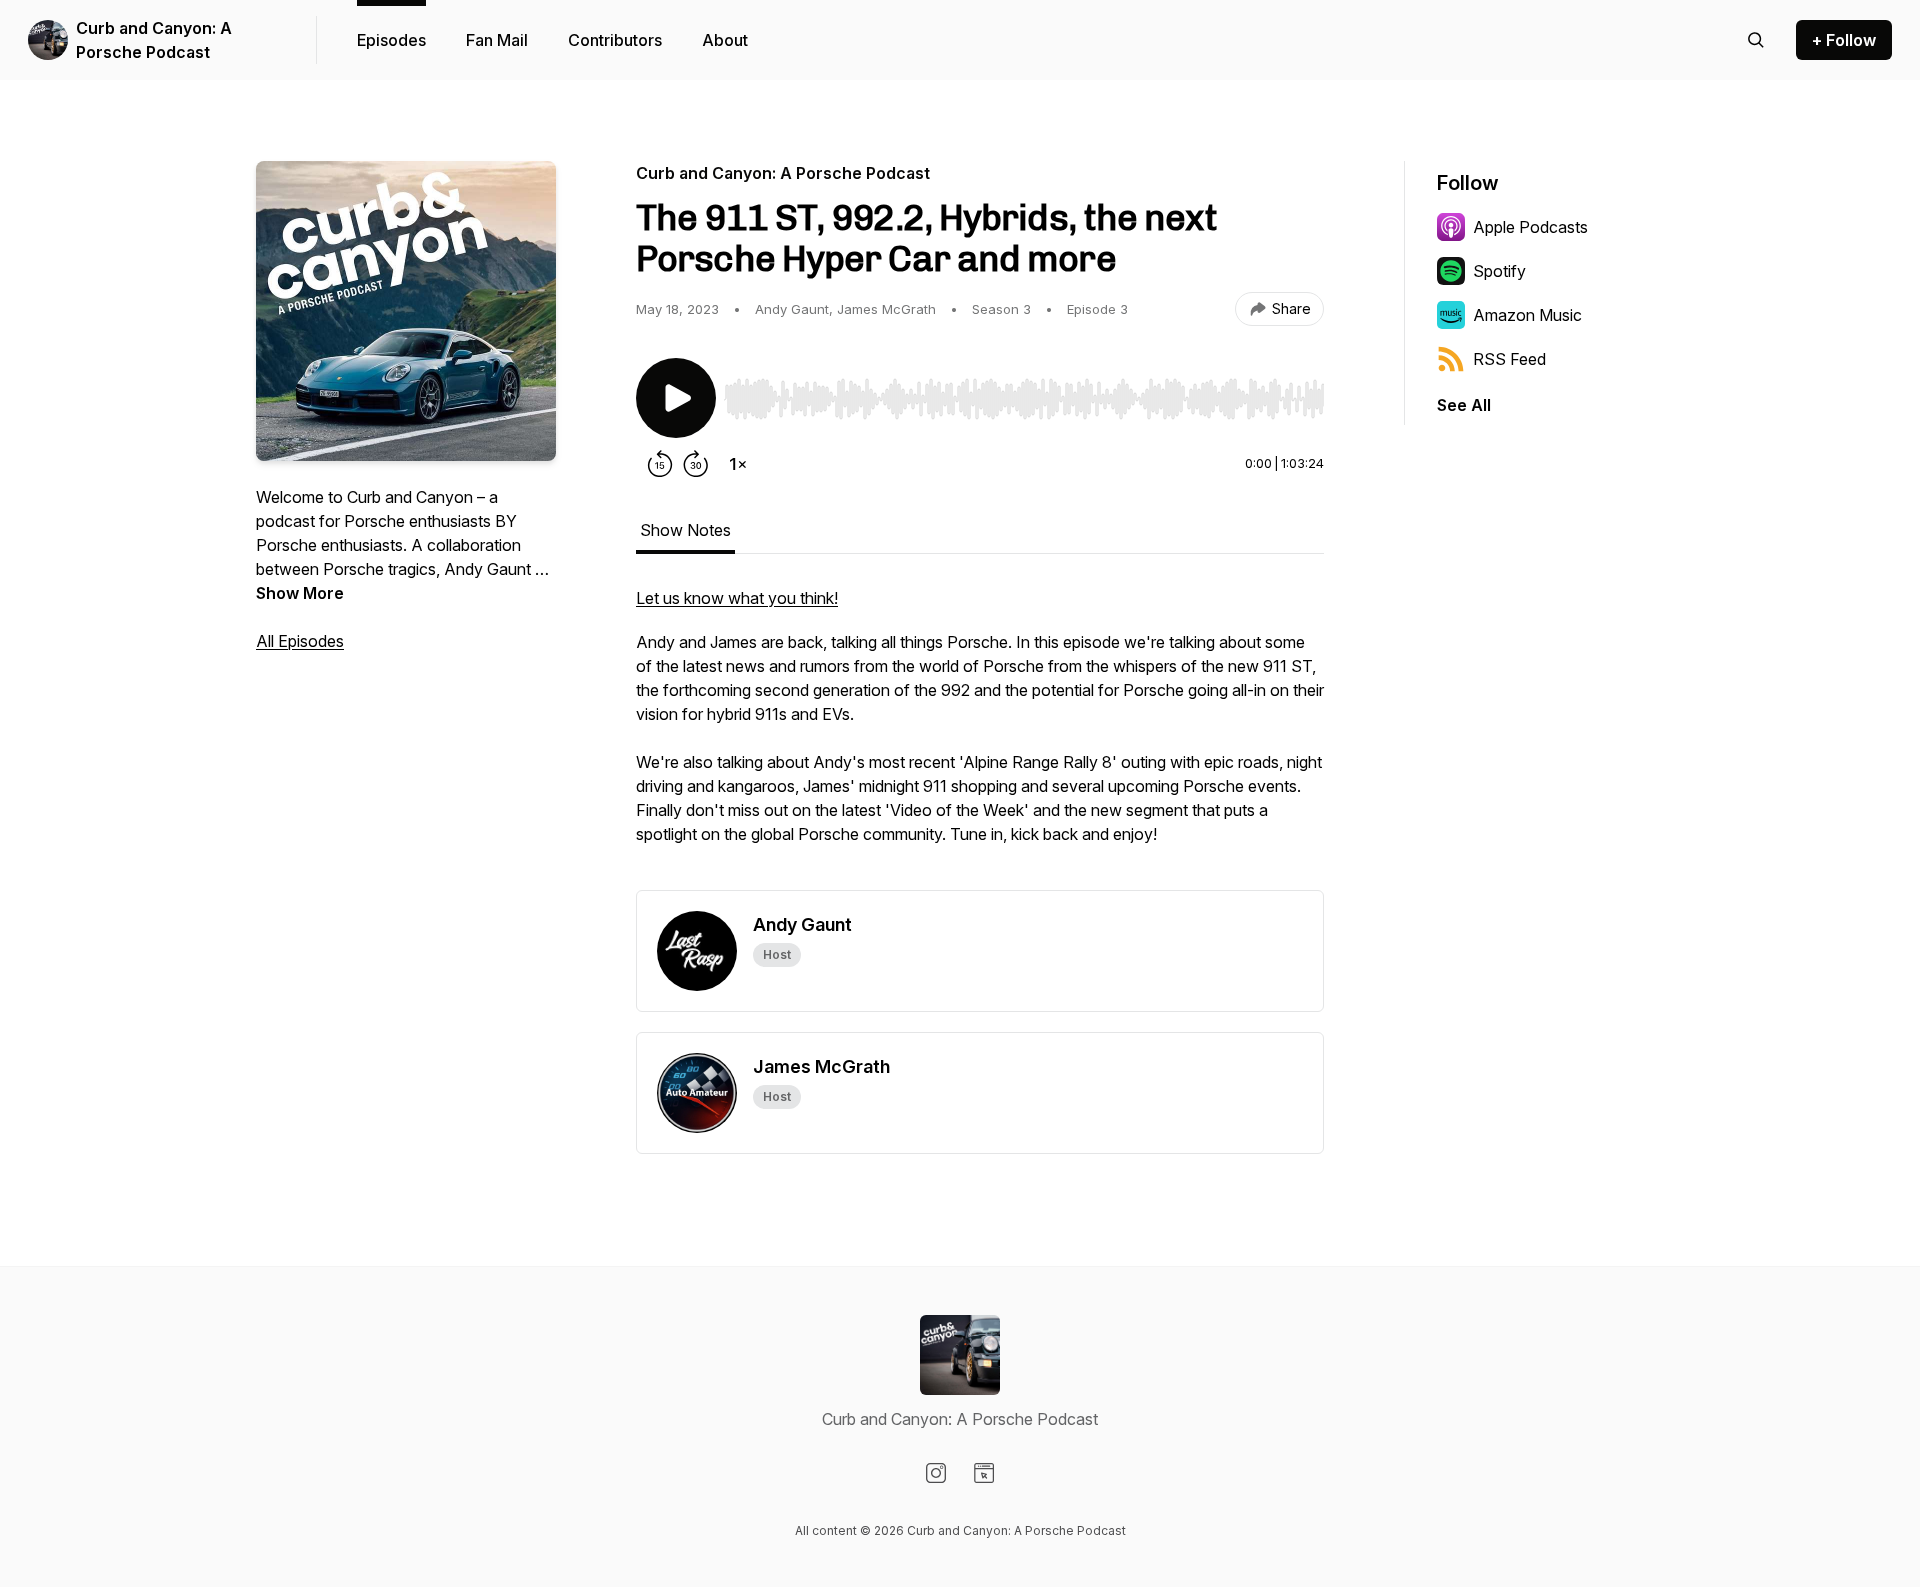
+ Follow (1844, 40)
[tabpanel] (980, 738)
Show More (300, 593)
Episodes (391, 40)
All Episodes (300, 641)
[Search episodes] (1756, 40)
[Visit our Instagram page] (936, 1473)
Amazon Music (1527, 315)
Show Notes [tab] (685, 530)
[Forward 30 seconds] (696, 464)
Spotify (1499, 271)
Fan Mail (497, 40)
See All (1464, 405)
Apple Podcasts (1530, 227)
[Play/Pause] (676, 398)
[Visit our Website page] (984, 1473)
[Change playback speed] (738, 464)
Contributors (615, 40)
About (725, 40)
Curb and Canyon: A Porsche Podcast (154, 40)
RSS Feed (1509, 359)
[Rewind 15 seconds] (660, 464)
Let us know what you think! (737, 598)
